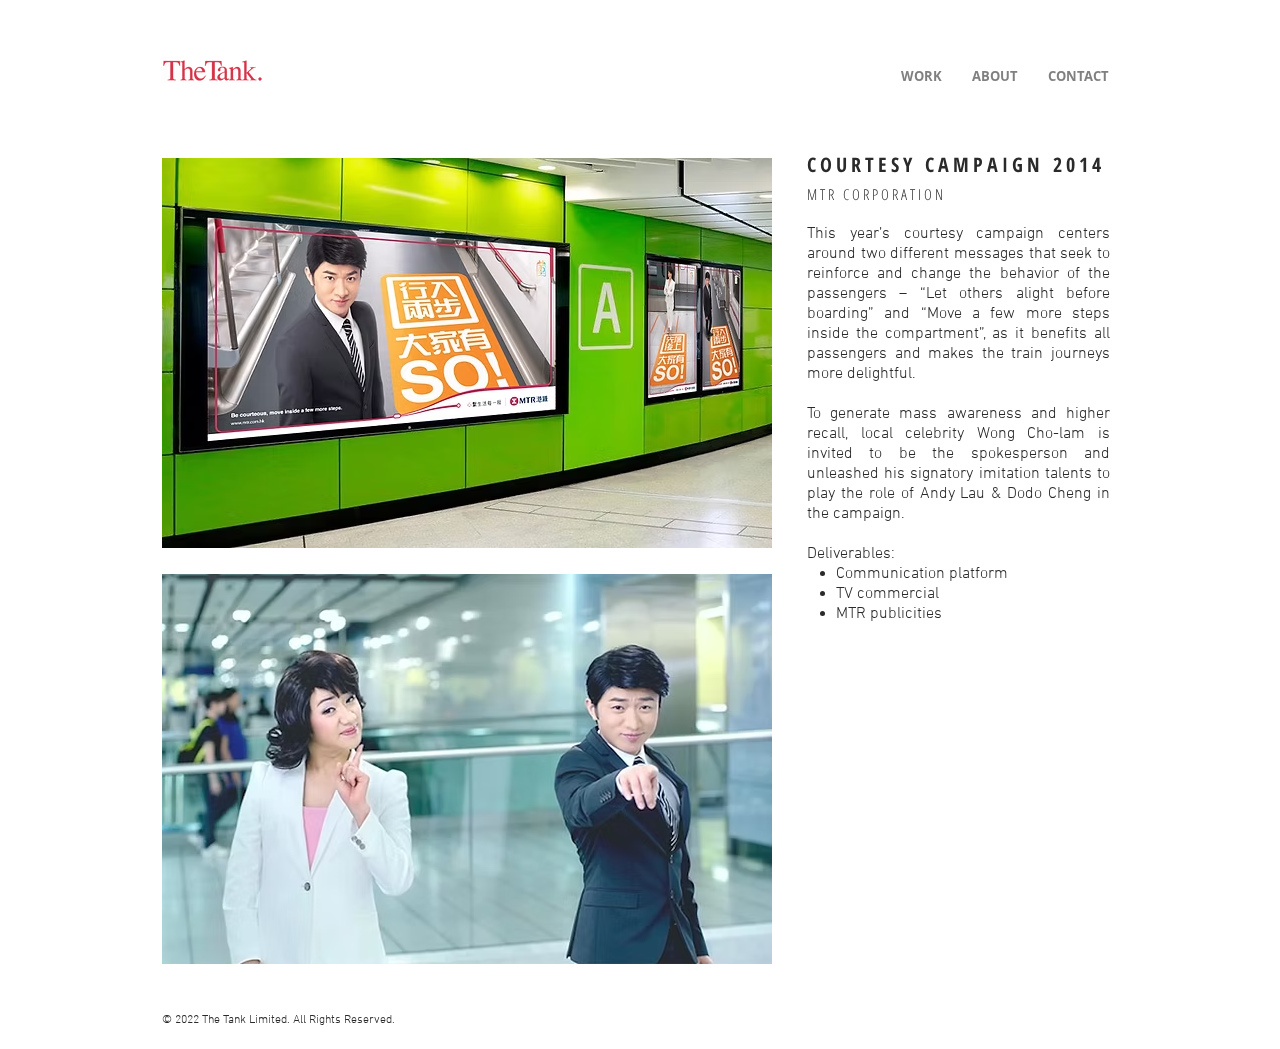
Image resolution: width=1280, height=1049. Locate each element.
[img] (467, 352)
